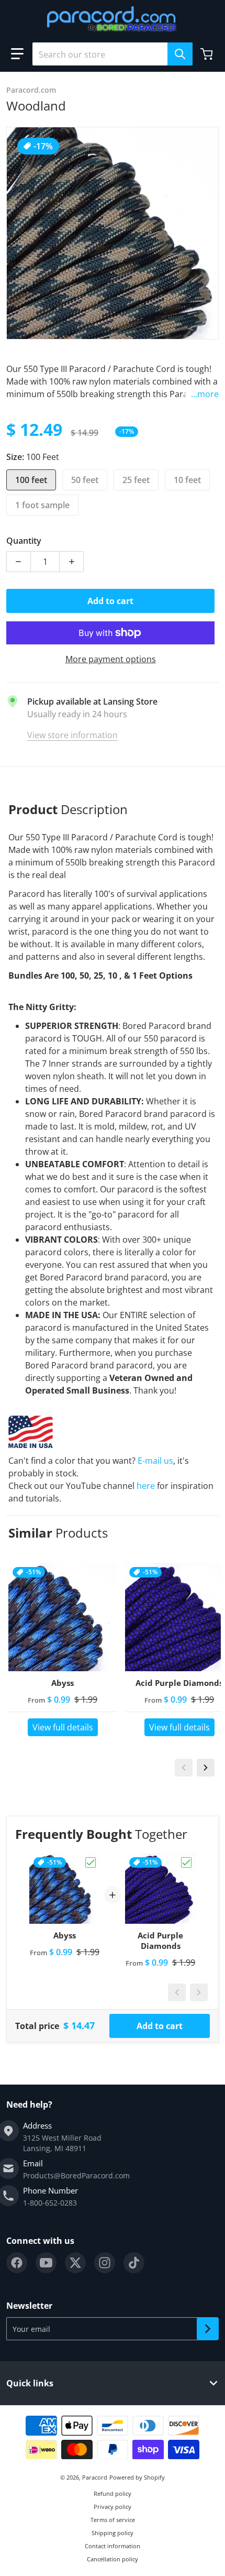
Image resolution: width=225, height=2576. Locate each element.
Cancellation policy (113, 2559)
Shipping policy (113, 2533)
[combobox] (113, 54)
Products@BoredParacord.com (76, 2175)
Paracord (95, 2477)
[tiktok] (134, 2263)
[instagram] (105, 2263)
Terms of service (113, 2520)
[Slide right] (206, 1768)
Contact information (113, 2546)
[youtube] (46, 2263)
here (146, 1486)
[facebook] (17, 2263)
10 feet (187, 480)
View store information (72, 735)
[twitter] (75, 2263)
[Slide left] (184, 1768)
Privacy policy (113, 2507)
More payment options (111, 659)
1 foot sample (42, 505)
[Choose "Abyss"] (91, 1862)
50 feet (85, 480)
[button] (17, 54)
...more (205, 394)
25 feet (136, 480)
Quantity (24, 541)
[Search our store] (180, 54)
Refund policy (113, 2493)
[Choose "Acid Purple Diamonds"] (186, 1862)
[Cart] (208, 54)
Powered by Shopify (137, 2477)
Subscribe (208, 2329)
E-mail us (155, 1461)
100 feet (31, 480)
